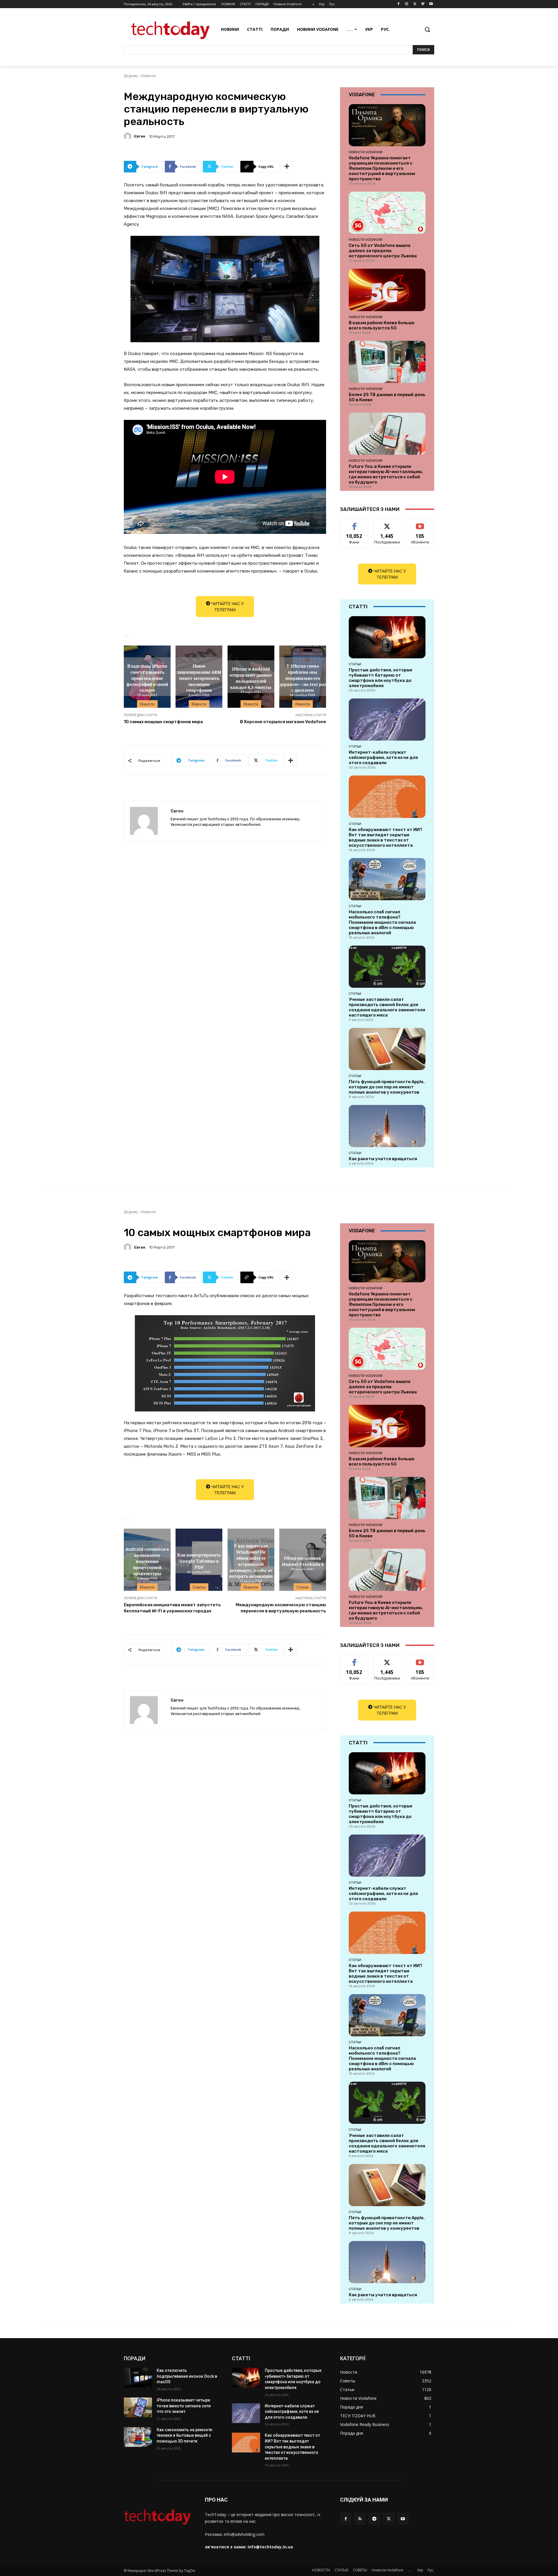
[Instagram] (407, 4)
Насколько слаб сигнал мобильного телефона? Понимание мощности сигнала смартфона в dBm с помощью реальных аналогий (382, 922)
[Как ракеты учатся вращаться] (387, 1126)
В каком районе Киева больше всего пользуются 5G (382, 325)
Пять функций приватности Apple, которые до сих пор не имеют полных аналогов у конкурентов (387, 1087)
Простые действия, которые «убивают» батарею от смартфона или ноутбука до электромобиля (381, 678)
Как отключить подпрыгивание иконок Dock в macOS (187, 2376)
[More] (287, 167)
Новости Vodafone (366, 152)
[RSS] (360, 2519)
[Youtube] (431, 4)
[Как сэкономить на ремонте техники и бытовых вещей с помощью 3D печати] (138, 2437)
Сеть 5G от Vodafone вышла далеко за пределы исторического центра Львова (383, 251)
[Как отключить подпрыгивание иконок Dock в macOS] (138, 2378)
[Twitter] (415, 4)
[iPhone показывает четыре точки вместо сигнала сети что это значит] (138, 2407)
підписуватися (421, 523)
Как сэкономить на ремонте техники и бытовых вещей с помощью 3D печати (184, 2435)
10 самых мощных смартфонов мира (163, 722)
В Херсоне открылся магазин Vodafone (283, 722)
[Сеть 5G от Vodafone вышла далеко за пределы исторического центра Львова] (387, 213)
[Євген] (128, 136)
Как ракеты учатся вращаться (383, 1159)
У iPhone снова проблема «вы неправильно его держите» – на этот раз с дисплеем (303, 678)
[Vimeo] (423, 4)
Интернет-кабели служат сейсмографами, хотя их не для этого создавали (383, 757)
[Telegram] (374, 2519)
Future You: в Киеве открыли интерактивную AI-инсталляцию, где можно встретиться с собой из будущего (386, 474)
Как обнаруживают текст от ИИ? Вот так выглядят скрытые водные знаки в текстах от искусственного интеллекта (386, 837)
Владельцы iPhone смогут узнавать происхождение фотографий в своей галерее (147, 678)
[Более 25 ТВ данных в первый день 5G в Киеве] (387, 362)
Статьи (355, 664)
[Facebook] (399, 4)
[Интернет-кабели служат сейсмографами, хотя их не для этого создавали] (387, 720)
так (354, 523)
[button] (427, 29)
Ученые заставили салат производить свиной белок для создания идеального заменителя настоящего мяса (387, 1007)
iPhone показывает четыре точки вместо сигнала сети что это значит (184, 2406)
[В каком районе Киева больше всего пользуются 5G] (387, 290)
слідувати (387, 523)
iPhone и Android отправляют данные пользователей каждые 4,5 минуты (251, 678)
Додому (131, 76)
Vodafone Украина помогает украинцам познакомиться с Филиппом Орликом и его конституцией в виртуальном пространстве (382, 168)
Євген (140, 136)
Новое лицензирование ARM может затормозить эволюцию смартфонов (199, 678)
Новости (149, 76)
